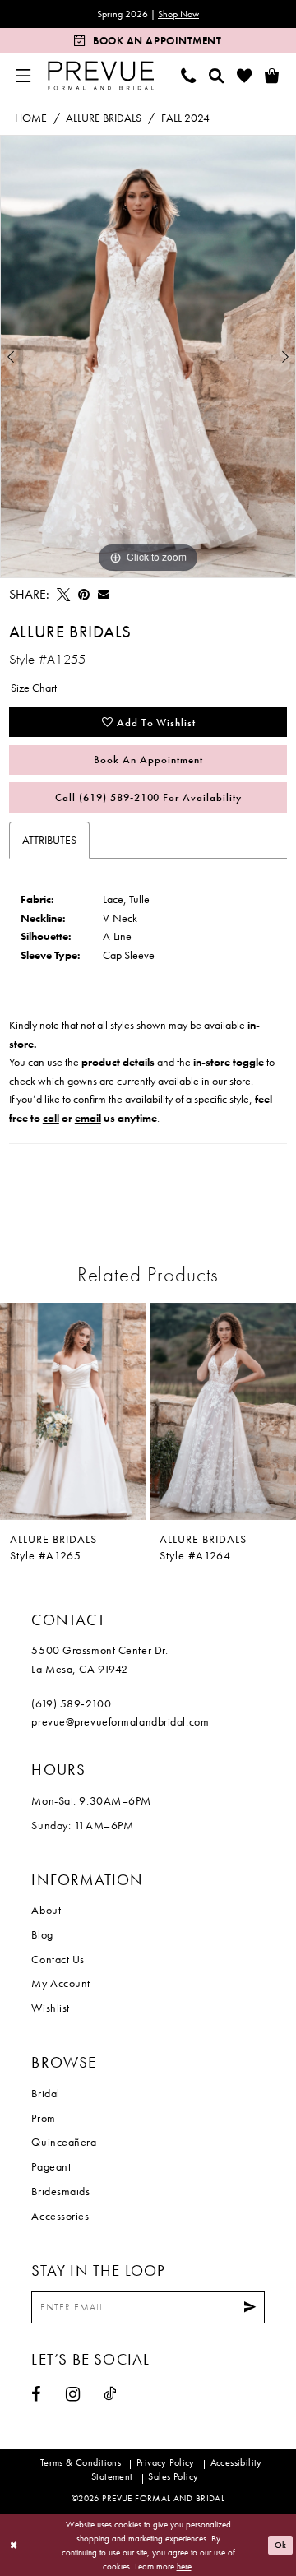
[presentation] (73, 1411)
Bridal (45, 2093)
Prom (43, 2118)
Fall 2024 (185, 118)
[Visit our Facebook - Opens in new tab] (37, 2394)
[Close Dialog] (14, 2546)
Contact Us (58, 1959)
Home (31, 118)
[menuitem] (24, 75)
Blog (42, 1934)
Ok (281, 2545)
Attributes (49, 840)
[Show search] (216, 75)
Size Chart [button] (34, 688)
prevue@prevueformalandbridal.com (120, 1721)
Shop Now (178, 14)
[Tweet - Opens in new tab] (63, 595)
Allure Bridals (104, 118)
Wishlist (50, 2008)
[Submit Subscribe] (250, 2307)
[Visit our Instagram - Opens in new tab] (73, 2394)
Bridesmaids (60, 2191)
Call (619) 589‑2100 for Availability (148, 797)
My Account (61, 1983)
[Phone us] (188, 75)
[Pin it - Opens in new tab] (84, 595)
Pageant (51, 2166)
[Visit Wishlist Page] (244, 75)
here (184, 2566)
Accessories (60, 2216)
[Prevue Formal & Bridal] (101, 75)
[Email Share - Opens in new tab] (104, 595)
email (88, 1118)
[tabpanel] (148, 357)
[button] (24, 75)
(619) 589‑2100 (71, 1703)
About (46, 1910)
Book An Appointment (148, 760)
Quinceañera (64, 2142)
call (51, 1118)
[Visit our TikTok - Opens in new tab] (110, 2393)
